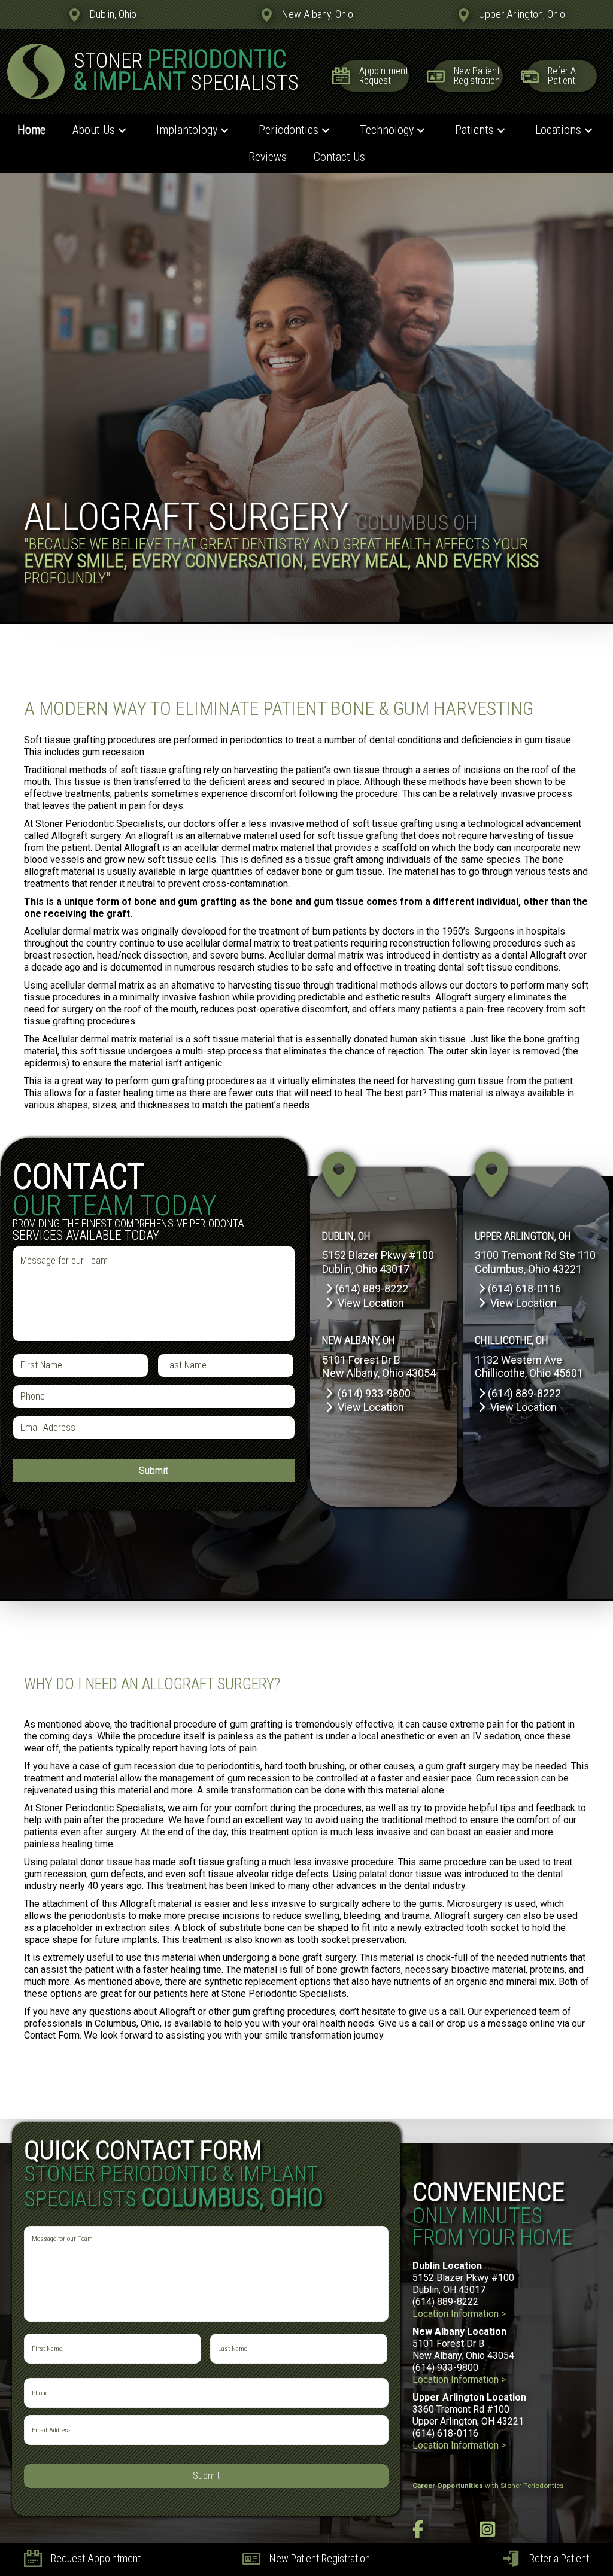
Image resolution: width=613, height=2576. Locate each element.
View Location (371, 1303)
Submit (154, 1471)
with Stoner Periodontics (488, 2486)
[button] (122, 130)
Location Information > (459, 2314)
